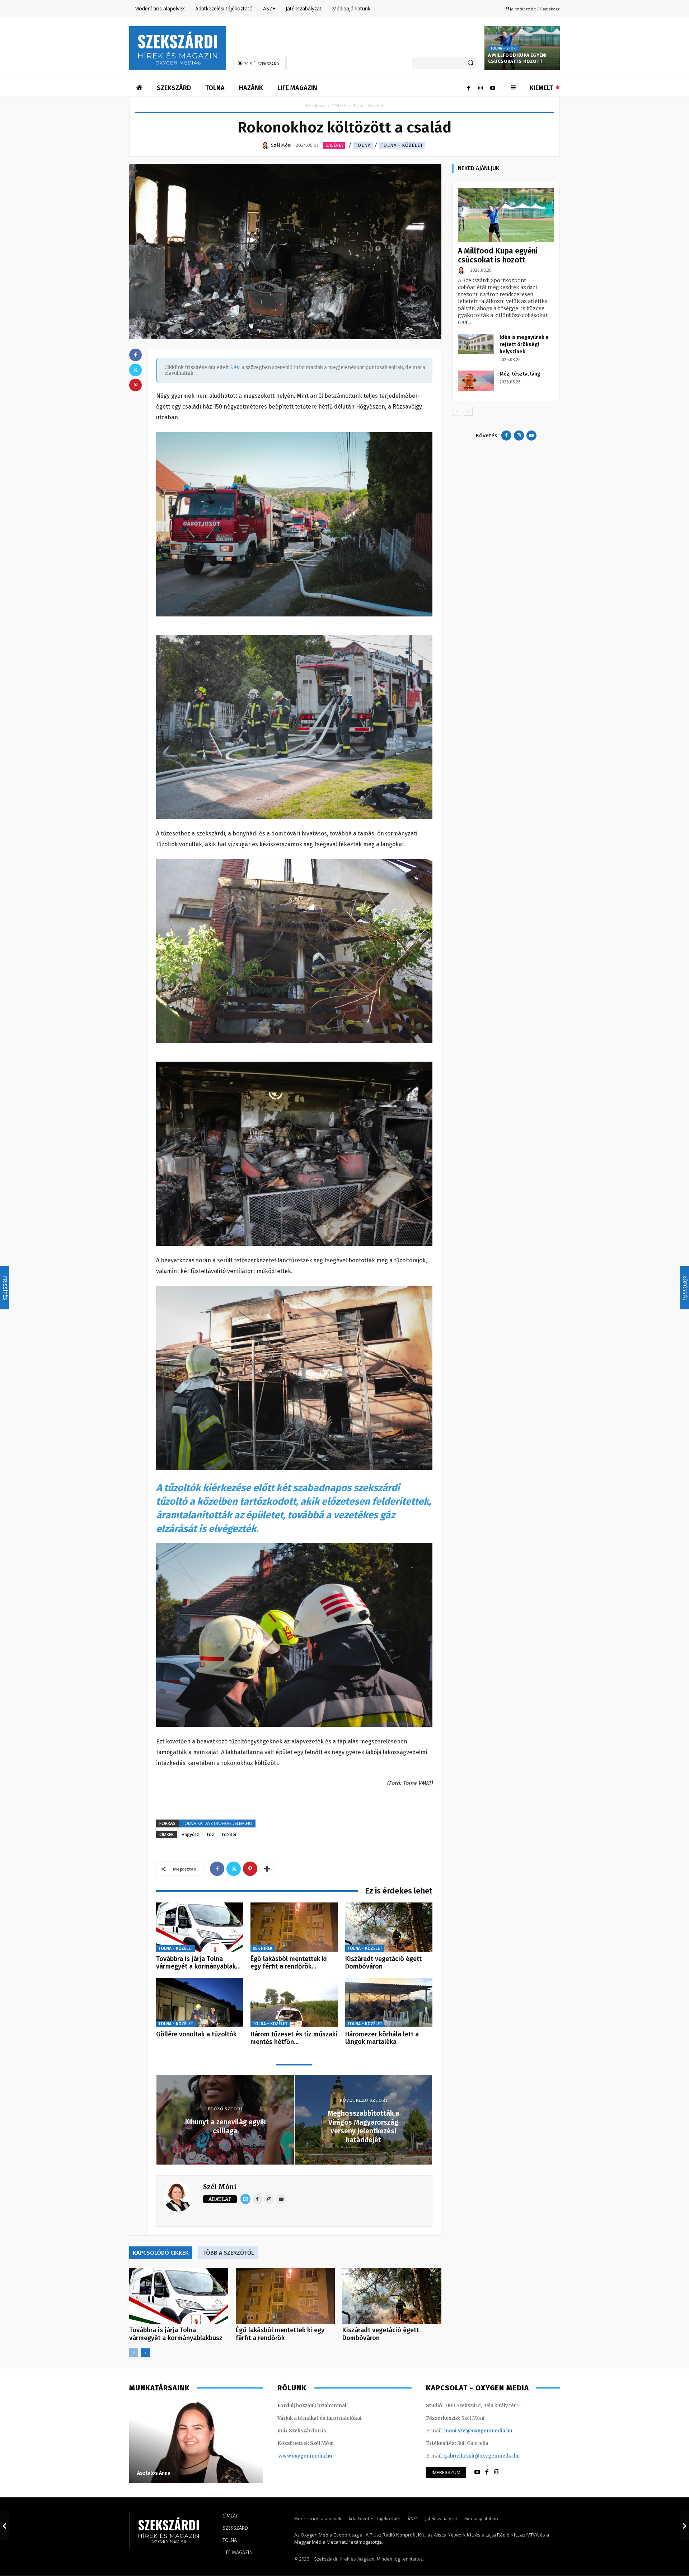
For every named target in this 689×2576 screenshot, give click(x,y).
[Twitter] (234, 1869)
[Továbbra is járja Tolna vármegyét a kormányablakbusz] (200, 1927)
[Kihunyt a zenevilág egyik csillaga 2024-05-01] (5, 2526)
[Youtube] (493, 88)
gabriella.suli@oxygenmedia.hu (482, 2456)
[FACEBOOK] (487, 2472)
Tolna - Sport (504, 48)
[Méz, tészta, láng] (476, 381)
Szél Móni (220, 2187)
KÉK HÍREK (263, 1948)
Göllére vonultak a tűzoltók (196, 2034)
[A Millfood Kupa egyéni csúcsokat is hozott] (506, 215)
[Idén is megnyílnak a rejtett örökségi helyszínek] (476, 344)
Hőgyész (190, 1834)
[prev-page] (134, 2353)
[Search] (470, 63)
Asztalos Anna (154, 2473)
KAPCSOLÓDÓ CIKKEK (161, 2253)
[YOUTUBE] (477, 2472)
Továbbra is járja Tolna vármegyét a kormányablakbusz (176, 2334)
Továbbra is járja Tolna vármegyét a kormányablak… (198, 1963)
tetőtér (229, 1834)
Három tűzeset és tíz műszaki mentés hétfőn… (294, 2038)
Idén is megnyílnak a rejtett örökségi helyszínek (524, 344)
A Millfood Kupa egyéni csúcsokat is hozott (517, 58)
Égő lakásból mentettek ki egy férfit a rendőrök (280, 2334)
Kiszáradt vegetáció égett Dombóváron (383, 1963)
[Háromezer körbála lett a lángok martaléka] (389, 2002)
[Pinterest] (250, 1869)
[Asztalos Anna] (196, 2442)
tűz (211, 1834)
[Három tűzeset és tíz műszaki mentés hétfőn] (294, 2002)
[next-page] (145, 2353)
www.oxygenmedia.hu (305, 2456)
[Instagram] (481, 88)
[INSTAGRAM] (497, 2472)
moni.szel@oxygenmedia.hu (478, 2431)
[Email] (245, 2199)
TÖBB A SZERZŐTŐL (229, 2253)
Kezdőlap (316, 106)
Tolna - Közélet (402, 145)
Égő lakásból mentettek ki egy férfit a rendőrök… (289, 1963)
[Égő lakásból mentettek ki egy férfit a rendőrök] (294, 1927)
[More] (267, 1869)
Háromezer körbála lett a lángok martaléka (382, 2038)
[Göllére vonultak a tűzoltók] (200, 2002)
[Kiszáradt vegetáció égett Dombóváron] (389, 1927)
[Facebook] (468, 88)
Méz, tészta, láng (520, 374)
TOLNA (339, 106)
